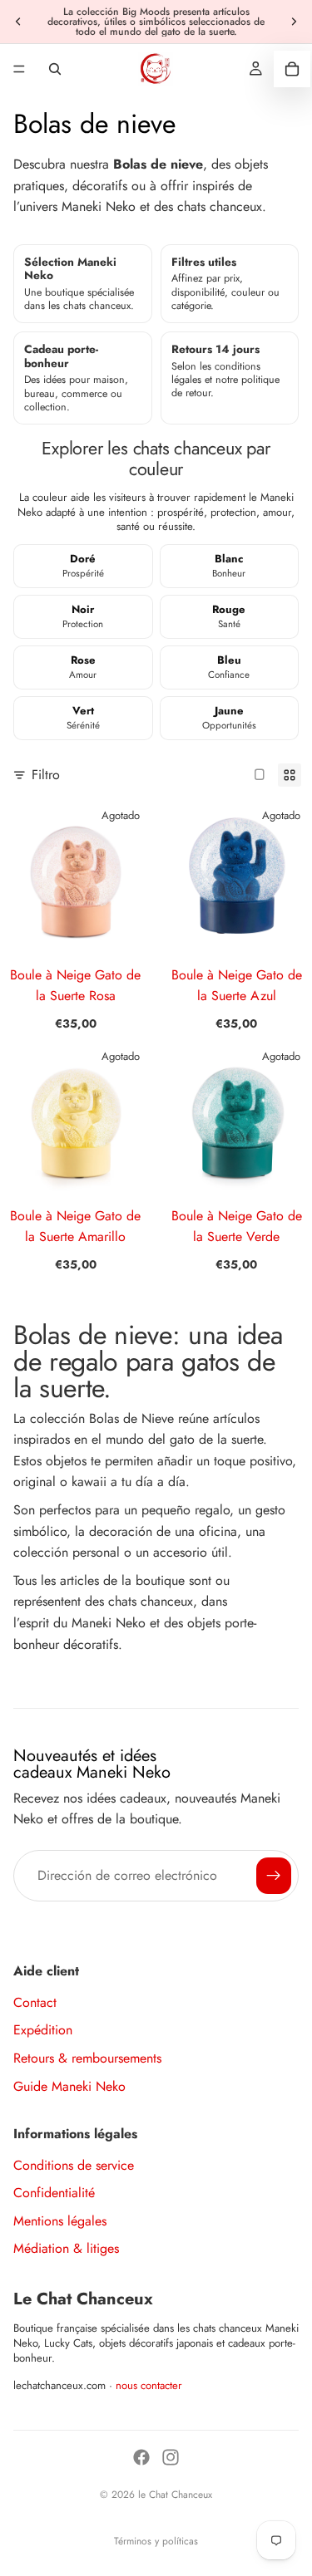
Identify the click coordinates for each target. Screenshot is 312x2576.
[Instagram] (171, 2457)
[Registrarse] (274, 1876)
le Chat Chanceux (175, 2495)
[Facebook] (141, 2457)
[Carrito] (292, 69)
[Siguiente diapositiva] (294, 22)
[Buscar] (55, 69)
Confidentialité (54, 2193)
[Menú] (19, 69)
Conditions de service (74, 2165)
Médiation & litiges (66, 2248)
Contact (35, 2002)
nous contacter (149, 2385)
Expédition (43, 2030)
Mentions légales (60, 2221)
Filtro (46, 775)
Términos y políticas (156, 2541)
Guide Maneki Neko (69, 2086)
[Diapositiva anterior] (18, 22)
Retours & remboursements (87, 2058)
